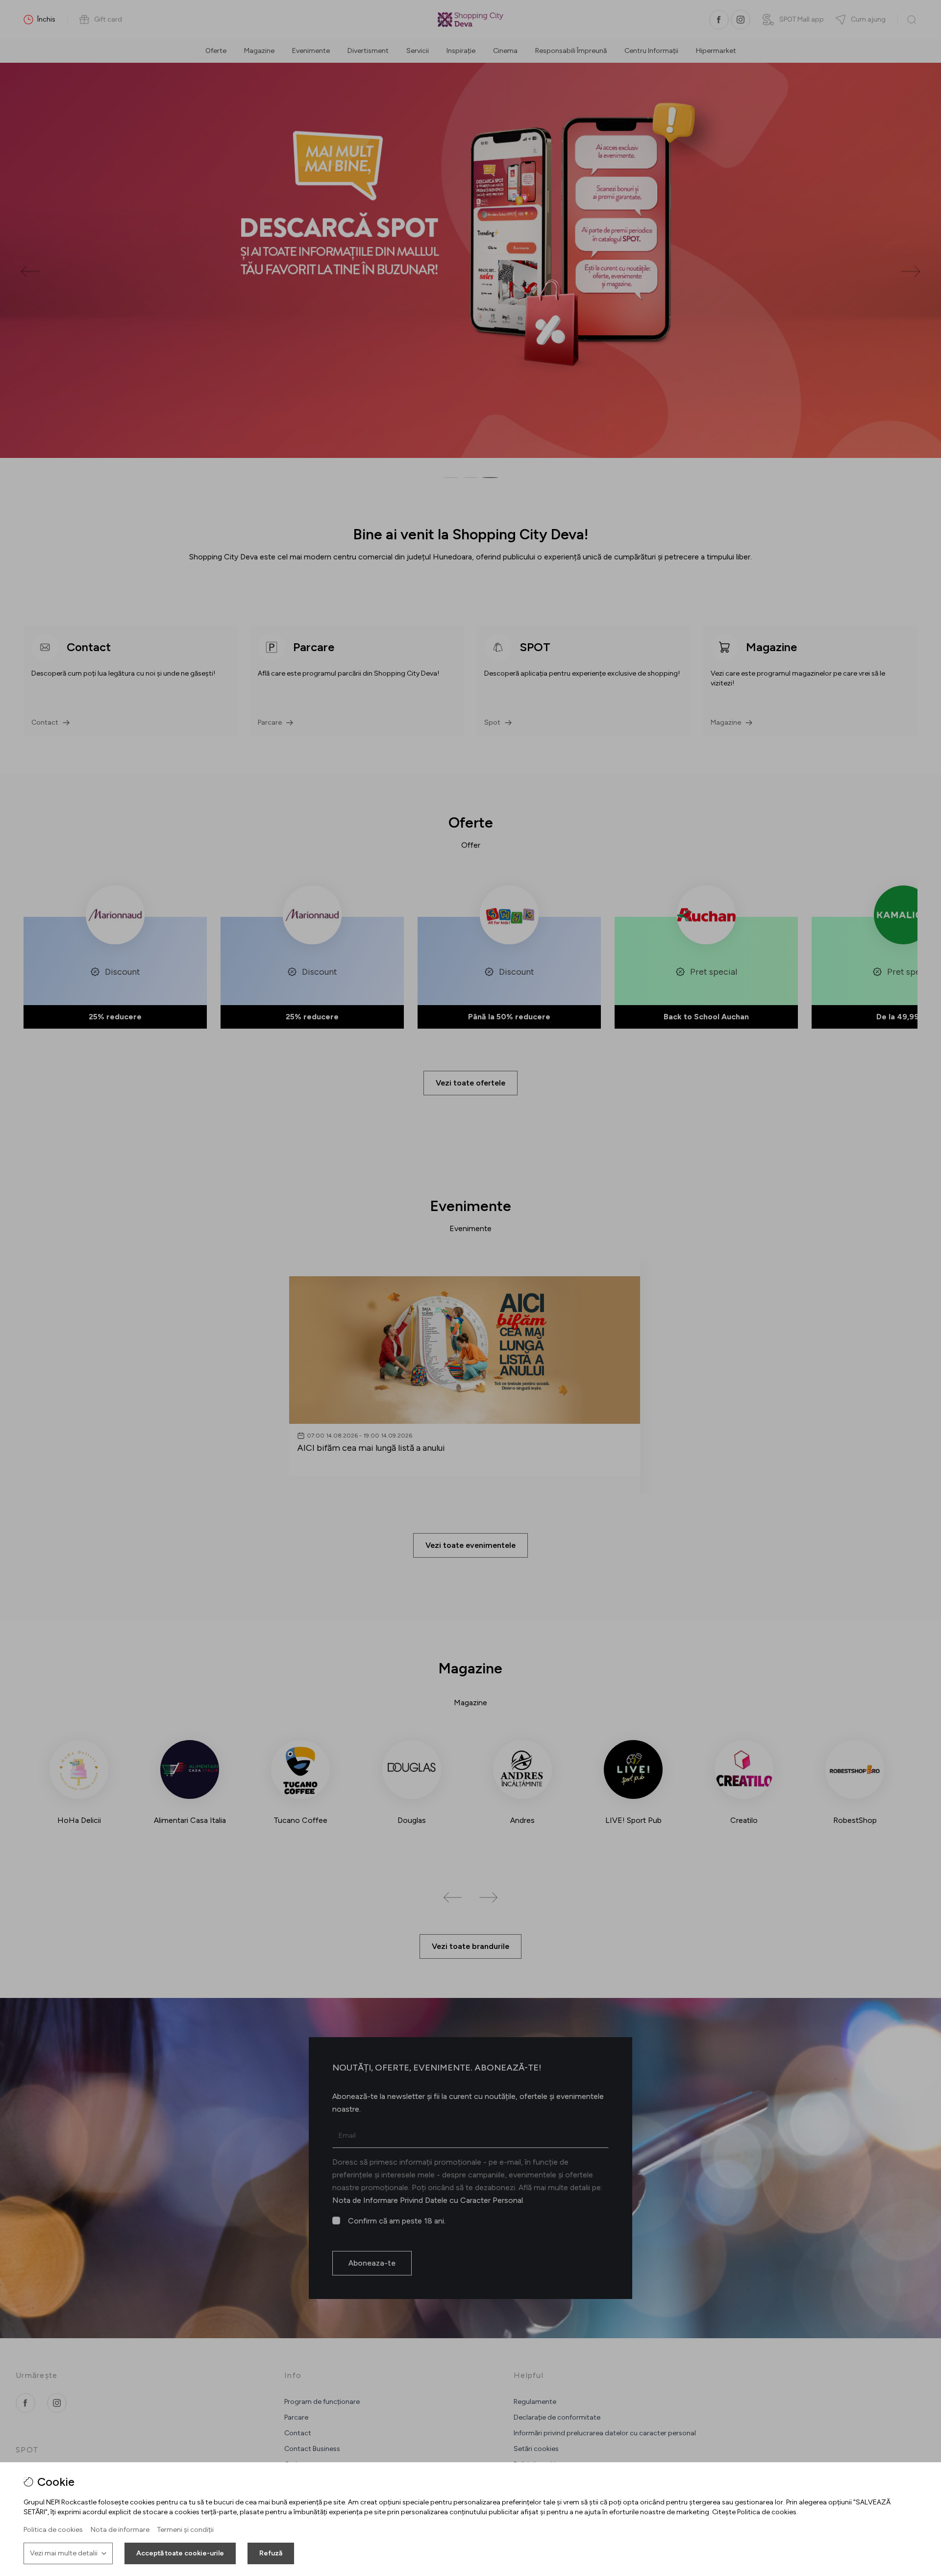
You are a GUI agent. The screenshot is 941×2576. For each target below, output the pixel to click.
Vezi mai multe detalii (64, 2553)
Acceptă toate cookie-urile (180, 2553)
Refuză (271, 2553)
